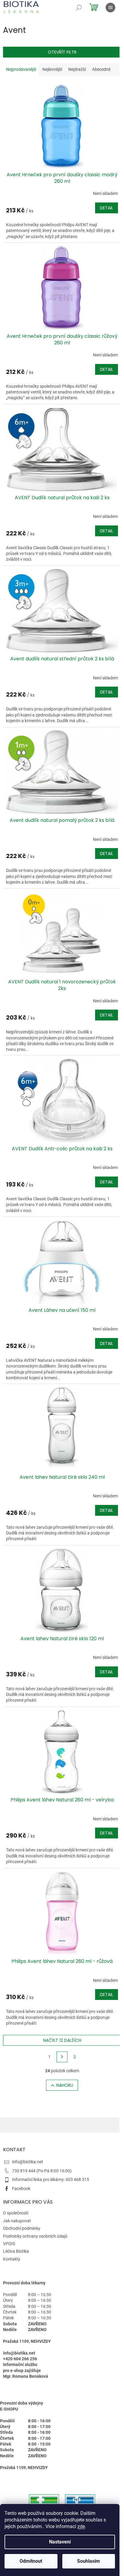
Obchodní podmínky (22, 2228)
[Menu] (110, 8)
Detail (107, 208)
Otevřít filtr (62, 52)
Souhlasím (88, 2561)
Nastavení (60, 2542)
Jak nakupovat (17, 2221)
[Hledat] (79, 8)
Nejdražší (77, 69)
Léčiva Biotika (16, 2251)
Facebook (21, 2189)
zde (81, 2526)
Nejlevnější (52, 69)
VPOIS (9, 2244)
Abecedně (101, 69)
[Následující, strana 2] (62, 2057)
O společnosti (16, 2213)
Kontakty (12, 2259)
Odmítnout (31, 2561)
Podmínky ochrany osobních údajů (35, 2236)
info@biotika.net (28, 2162)
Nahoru (65, 2085)
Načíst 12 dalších (62, 2040)
